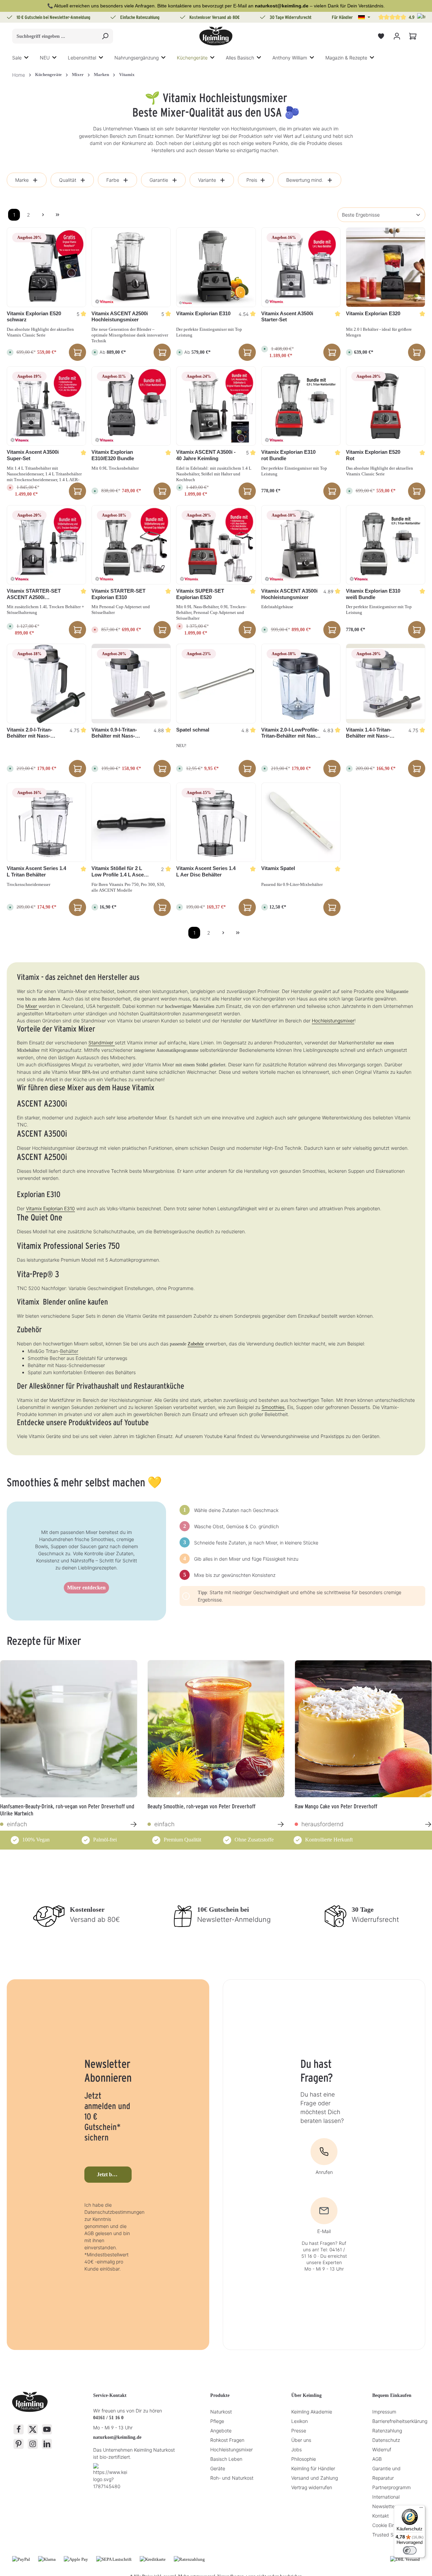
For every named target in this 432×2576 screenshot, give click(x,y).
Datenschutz (386, 2440)
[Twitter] (33, 2429)
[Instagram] (33, 2444)
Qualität (68, 180)
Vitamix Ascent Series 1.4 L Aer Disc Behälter (206, 871)
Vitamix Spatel (278, 868)
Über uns (301, 2440)
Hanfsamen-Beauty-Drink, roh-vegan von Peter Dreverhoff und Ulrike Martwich (67, 1809)
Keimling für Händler (313, 2468)
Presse (299, 2431)
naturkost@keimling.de (117, 2437)
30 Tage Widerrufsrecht (291, 17)
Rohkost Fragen (227, 2440)
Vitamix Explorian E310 (203, 313)
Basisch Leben (226, 2459)
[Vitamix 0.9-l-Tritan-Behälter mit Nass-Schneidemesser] (131, 683)
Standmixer (102, 1043)
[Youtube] (47, 2429)
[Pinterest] (19, 2444)
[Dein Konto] (397, 36)
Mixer (32, 1006)
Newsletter (384, 2506)
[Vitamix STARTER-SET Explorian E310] (131, 545)
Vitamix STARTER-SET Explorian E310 (118, 594)
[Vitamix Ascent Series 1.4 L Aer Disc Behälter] (216, 822)
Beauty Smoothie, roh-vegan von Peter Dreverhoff (201, 1806)
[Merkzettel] (381, 36)
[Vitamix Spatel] (301, 822)
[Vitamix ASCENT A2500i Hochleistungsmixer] (131, 267)
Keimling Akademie (312, 2412)
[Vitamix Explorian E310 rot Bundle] (301, 406)
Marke (22, 180)
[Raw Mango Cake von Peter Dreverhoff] (363, 1729)
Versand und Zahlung (315, 2478)
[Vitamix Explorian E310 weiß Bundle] (386, 545)
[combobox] (55, 36)
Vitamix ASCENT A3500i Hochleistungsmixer (289, 594)
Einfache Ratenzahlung (140, 17)
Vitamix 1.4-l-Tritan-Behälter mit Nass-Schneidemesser (369, 733)
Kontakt (381, 2516)
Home (19, 75)
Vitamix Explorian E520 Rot (373, 455)
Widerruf (382, 2449)
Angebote (221, 2431)
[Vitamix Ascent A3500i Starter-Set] (301, 267)
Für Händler (342, 17)
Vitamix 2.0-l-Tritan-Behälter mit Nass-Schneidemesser (30, 733)
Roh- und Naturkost (232, 2478)
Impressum (384, 2412)
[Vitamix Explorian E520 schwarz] (46, 267)
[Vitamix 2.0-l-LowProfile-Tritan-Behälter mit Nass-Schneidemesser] (301, 683)
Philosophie (304, 2459)
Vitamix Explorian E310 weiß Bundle (373, 594)
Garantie (159, 180)
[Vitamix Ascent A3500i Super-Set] (46, 406)
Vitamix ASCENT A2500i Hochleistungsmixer (120, 317)
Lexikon (300, 2421)
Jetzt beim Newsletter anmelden (114, 2174)
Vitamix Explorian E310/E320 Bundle (113, 455)
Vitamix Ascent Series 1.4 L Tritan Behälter (36, 871)
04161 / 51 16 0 (108, 2418)
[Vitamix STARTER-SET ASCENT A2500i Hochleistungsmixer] (46, 545)
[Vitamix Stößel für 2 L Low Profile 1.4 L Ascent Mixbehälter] (131, 822)
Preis (252, 180)
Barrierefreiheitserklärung (400, 2421)
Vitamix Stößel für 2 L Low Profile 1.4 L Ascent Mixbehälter (120, 872)
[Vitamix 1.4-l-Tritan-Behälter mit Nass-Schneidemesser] (386, 683)
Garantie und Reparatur (386, 2473)
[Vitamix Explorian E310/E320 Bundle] (131, 406)
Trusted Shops (388, 2535)
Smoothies (273, 1407)
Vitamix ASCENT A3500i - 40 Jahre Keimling (206, 455)
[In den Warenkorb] (77, 352)
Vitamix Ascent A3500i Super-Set (33, 455)
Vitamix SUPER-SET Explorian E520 (200, 594)
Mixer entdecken (86, 1588)
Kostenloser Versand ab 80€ (214, 17)
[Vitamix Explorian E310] (216, 267)
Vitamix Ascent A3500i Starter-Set (287, 317)
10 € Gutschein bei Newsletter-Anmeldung (53, 17)
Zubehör (196, 1344)
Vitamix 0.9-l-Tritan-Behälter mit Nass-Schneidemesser (114, 733)
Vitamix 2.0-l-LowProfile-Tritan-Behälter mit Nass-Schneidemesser (291, 733)
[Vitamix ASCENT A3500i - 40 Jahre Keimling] (216, 406)
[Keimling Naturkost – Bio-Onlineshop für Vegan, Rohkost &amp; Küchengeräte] (216, 36)
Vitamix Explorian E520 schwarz (34, 317)
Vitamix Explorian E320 (373, 313)
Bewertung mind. (305, 180)
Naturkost (221, 2412)
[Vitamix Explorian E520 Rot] (386, 406)
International (386, 2497)
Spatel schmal (193, 730)
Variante (207, 180)
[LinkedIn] (47, 2444)
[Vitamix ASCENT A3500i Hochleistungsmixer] (301, 545)
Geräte (218, 2468)
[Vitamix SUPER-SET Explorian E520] (216, 545)
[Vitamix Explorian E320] (386, 267)
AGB (377, 2459)
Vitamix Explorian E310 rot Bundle (288, 455)
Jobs (296, 2449)
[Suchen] (105, 36)
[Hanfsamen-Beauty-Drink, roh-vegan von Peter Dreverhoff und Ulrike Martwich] (69, 1729)
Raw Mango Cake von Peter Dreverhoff (336, 1806)
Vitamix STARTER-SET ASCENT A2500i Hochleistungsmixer (34, 594)
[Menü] (421, 2509)
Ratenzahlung (387, 2431)
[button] (364, 17)
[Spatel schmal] (216, 683)
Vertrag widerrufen (312, 2487)
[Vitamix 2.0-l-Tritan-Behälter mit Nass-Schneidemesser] (46, 683)
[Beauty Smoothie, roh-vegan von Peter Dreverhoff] (216, 1729)
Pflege (217, 2421)
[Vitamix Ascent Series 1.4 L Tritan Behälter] (46, 822)
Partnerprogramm (391, 2487)
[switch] (410, 2550)
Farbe (113, 180)
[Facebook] (19, 2429)
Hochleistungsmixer (333, 1021)
